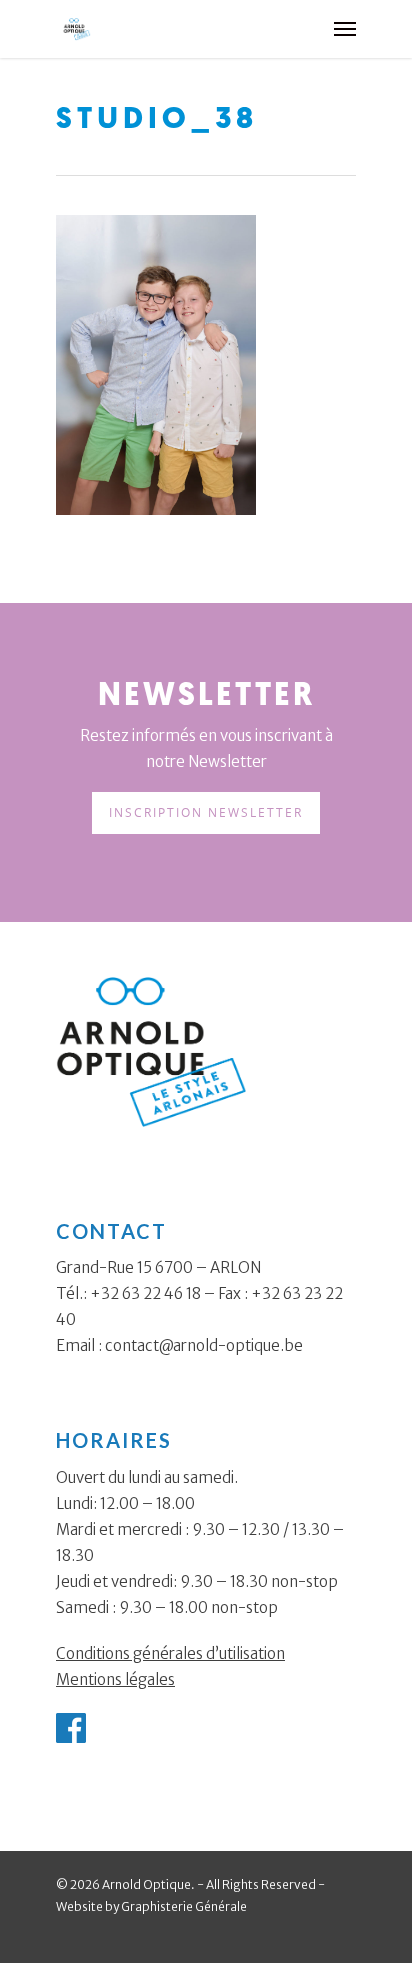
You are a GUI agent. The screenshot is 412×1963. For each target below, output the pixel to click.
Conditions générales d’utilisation (170, 1653)
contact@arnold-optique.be (204, 1345)
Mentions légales (115, 1679)
